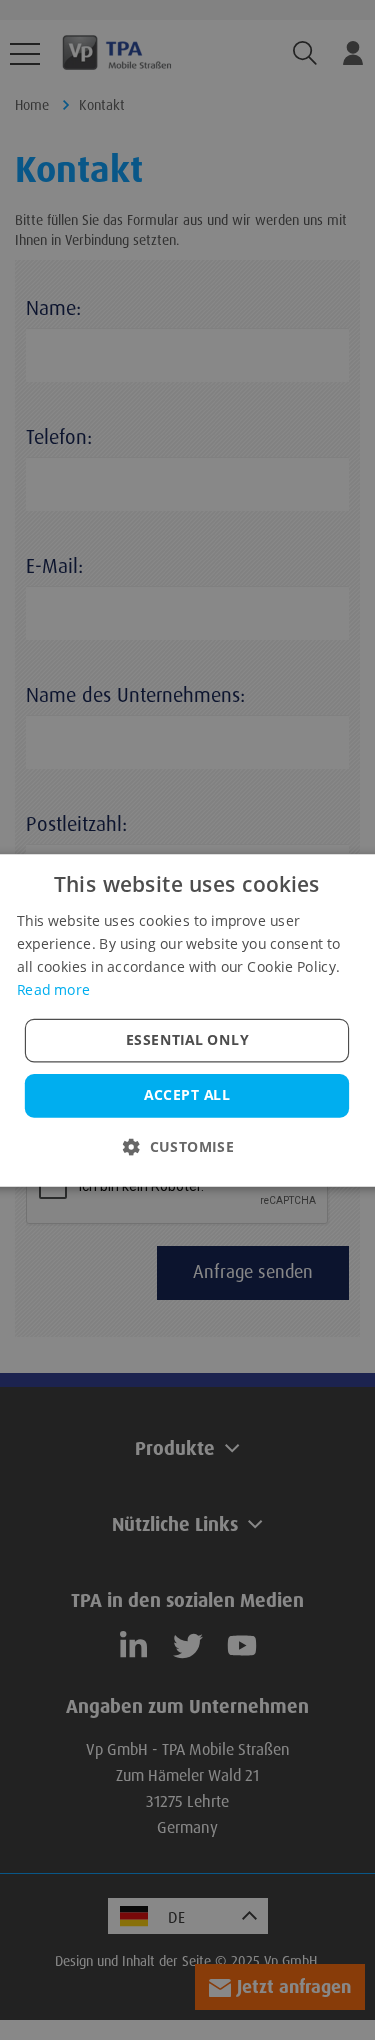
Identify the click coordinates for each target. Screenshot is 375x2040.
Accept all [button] (187, 1095)
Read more (53, 989)
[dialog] (187, 1020)
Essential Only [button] (187, 1039)
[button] (187, 1145)
